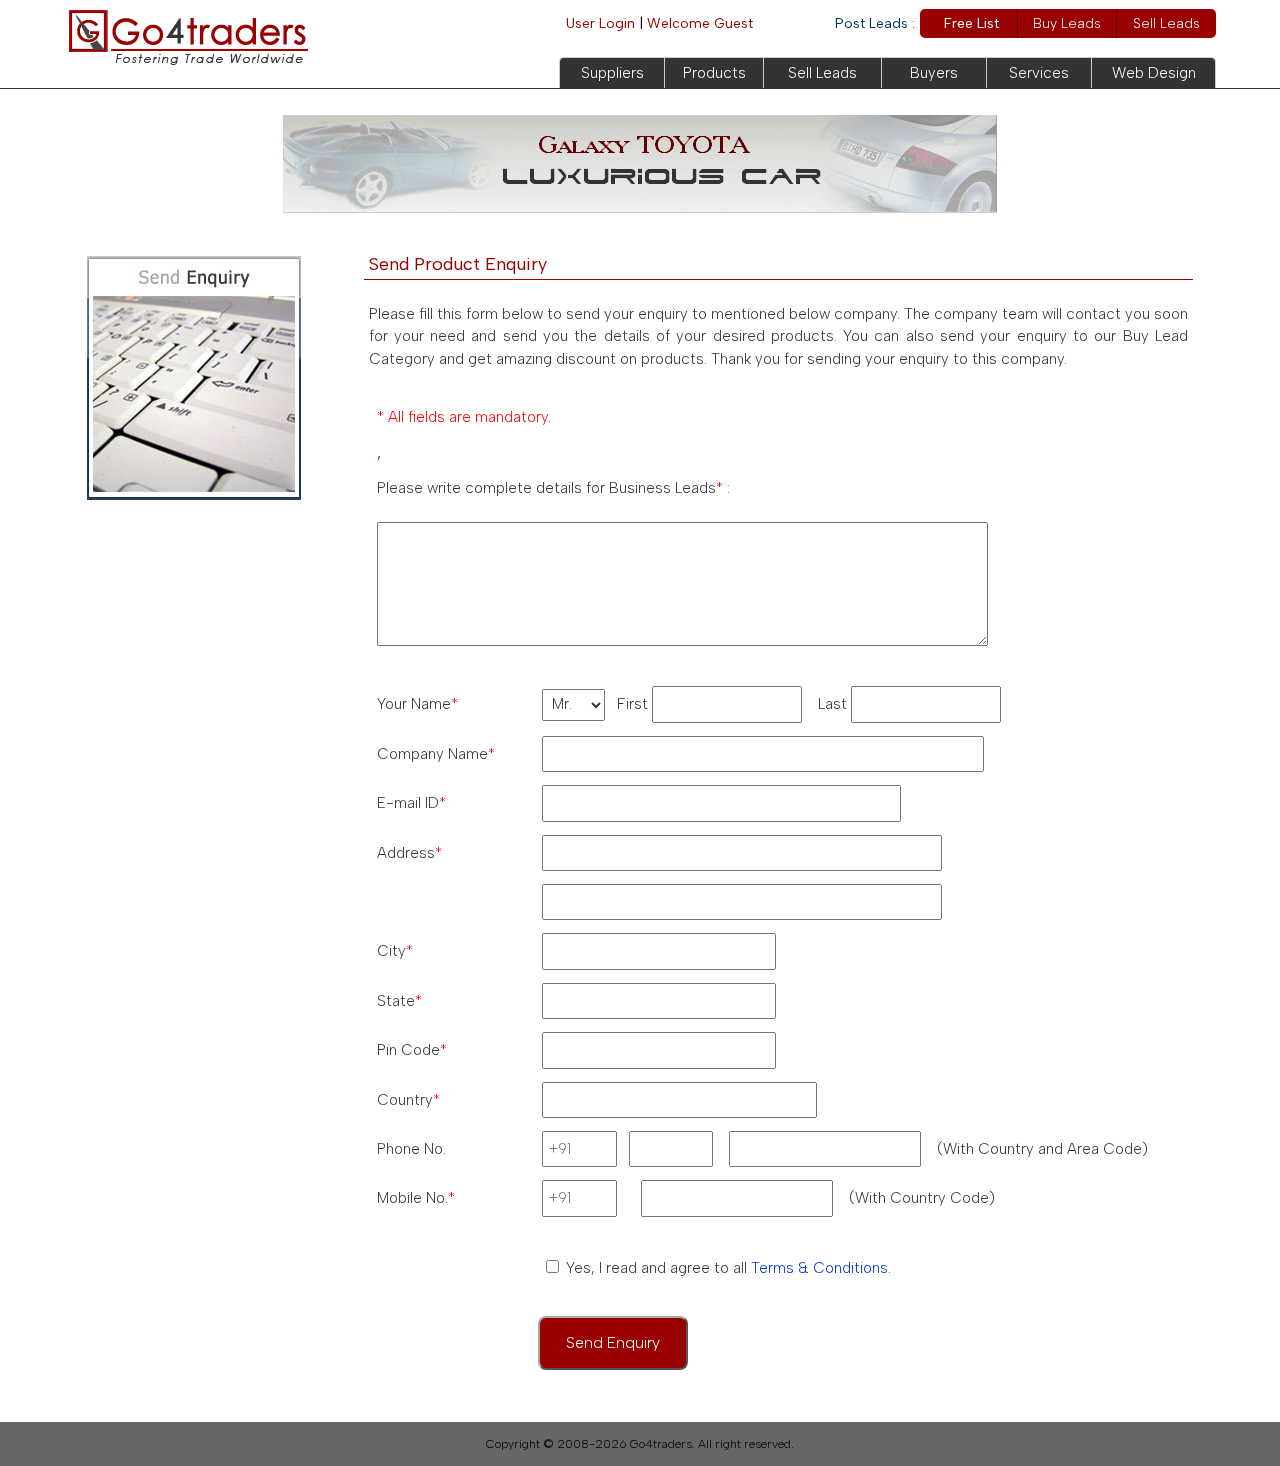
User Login (600, 23)
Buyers (934, 73)
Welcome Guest (700, 23)
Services (1039, 73)
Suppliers (612, 73)
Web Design (1154, 73)
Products (714, 73)
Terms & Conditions (819, 1268)
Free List (971, 23)
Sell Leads (1166, 23)
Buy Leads (1067, 23)
